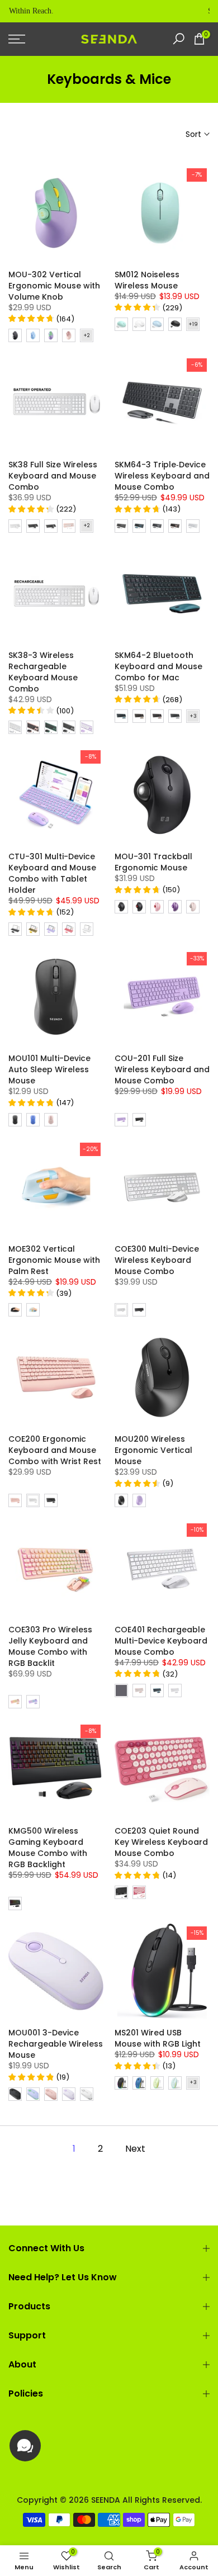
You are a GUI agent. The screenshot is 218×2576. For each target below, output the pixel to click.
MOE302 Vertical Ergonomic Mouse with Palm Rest (54, 1260)
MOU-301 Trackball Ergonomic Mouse (153, 862)
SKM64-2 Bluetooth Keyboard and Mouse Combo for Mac (158, 666)
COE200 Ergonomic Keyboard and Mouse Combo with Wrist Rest (55, 1450)
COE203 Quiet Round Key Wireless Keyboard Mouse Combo (161, 1842)
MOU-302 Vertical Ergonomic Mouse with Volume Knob (54, 286)
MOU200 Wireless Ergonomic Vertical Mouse (153, 1450)
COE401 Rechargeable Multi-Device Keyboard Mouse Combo (161, 1641)
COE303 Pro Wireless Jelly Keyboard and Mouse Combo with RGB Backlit (50, 1646)
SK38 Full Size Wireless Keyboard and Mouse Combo (53, 476)
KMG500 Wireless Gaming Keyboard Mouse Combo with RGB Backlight (48, 1848)
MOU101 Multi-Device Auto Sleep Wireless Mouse (49, 1069)
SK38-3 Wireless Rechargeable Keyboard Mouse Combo (43, 672)
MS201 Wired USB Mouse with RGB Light (158, 2038)
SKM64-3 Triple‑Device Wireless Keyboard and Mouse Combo (162, 476)
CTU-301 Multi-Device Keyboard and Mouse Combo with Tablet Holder (52, 873)
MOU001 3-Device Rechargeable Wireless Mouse (56, 2044)
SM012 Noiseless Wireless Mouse (147, 280)
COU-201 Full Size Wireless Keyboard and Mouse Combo (162, 1069)
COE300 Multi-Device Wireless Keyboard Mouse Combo (157, 1260)
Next (135, 2149)
